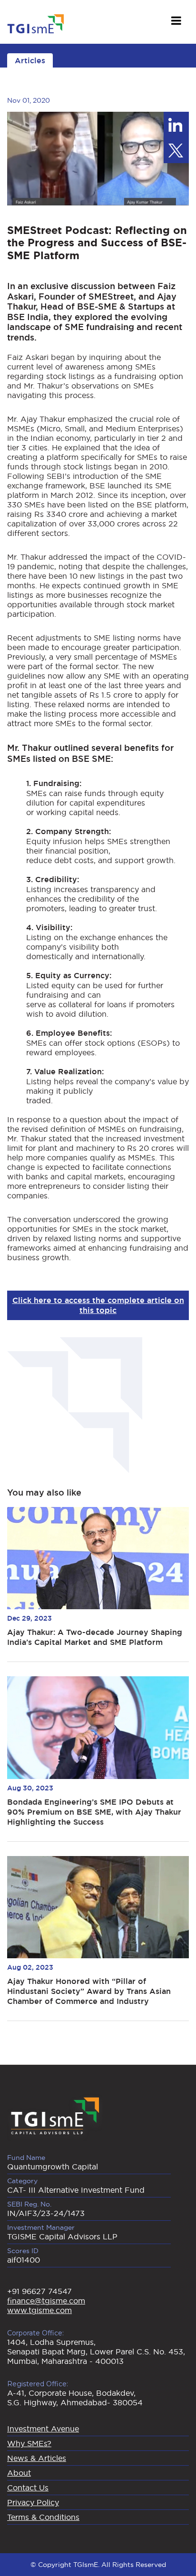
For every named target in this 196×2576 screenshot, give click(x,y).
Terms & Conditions (43, 2517)
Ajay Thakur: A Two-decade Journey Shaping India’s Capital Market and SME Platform (95, 1637)
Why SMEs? (29, 2443)
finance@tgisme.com (46, 2301)
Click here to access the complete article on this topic (98, 1305)
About (19, 2473)
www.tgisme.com (39, 2310)
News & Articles (37, 2458)
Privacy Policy (33, 2502)
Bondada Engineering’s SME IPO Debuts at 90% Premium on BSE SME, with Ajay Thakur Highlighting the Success (94, 1812)
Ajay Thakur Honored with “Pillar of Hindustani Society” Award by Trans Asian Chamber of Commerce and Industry (89, 1991)
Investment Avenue (43, 2429)
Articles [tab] (30, 61)
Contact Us (28, 2488)
